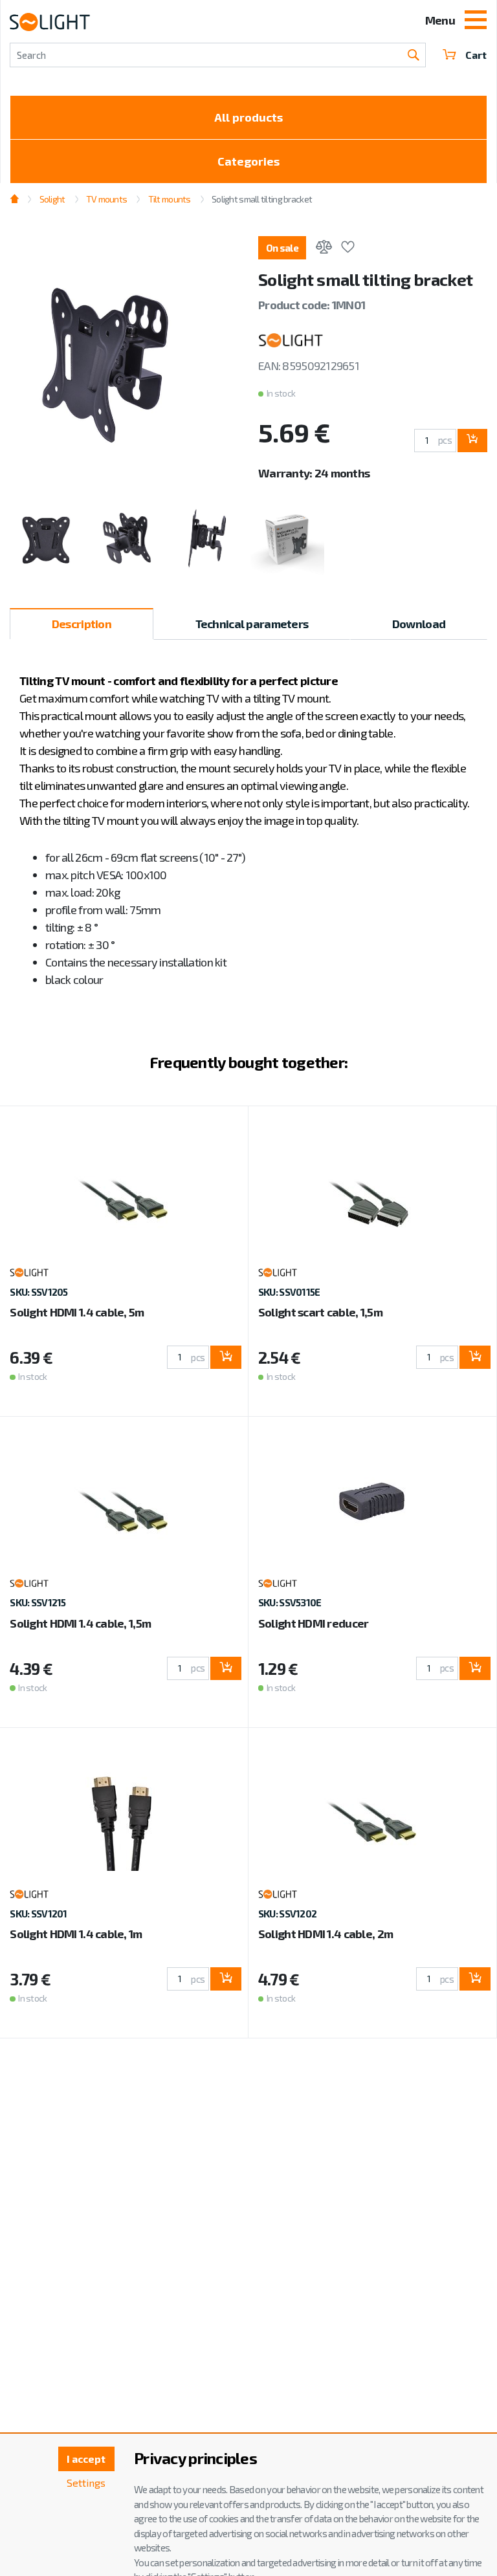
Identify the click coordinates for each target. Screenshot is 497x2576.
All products (248, 117)
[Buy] (472, 441)
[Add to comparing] (324, 249)
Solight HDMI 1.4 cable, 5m (77, 1312)
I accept (86, 2459)
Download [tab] (419, 624)
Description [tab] (82, 624)
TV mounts (107, 199)
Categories (248, 161)
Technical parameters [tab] (252, 624)
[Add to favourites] (348, 249)
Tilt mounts (169, 199)
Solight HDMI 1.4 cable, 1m (76, 1934)
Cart (476, 55)
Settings (86, 2483)
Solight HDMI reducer (314, 1623)
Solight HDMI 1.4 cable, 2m (326, 1934)
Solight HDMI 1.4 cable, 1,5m (80, 1623)
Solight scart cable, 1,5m (320, 1312)
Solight (52, 199)
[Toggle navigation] (476, 21)
